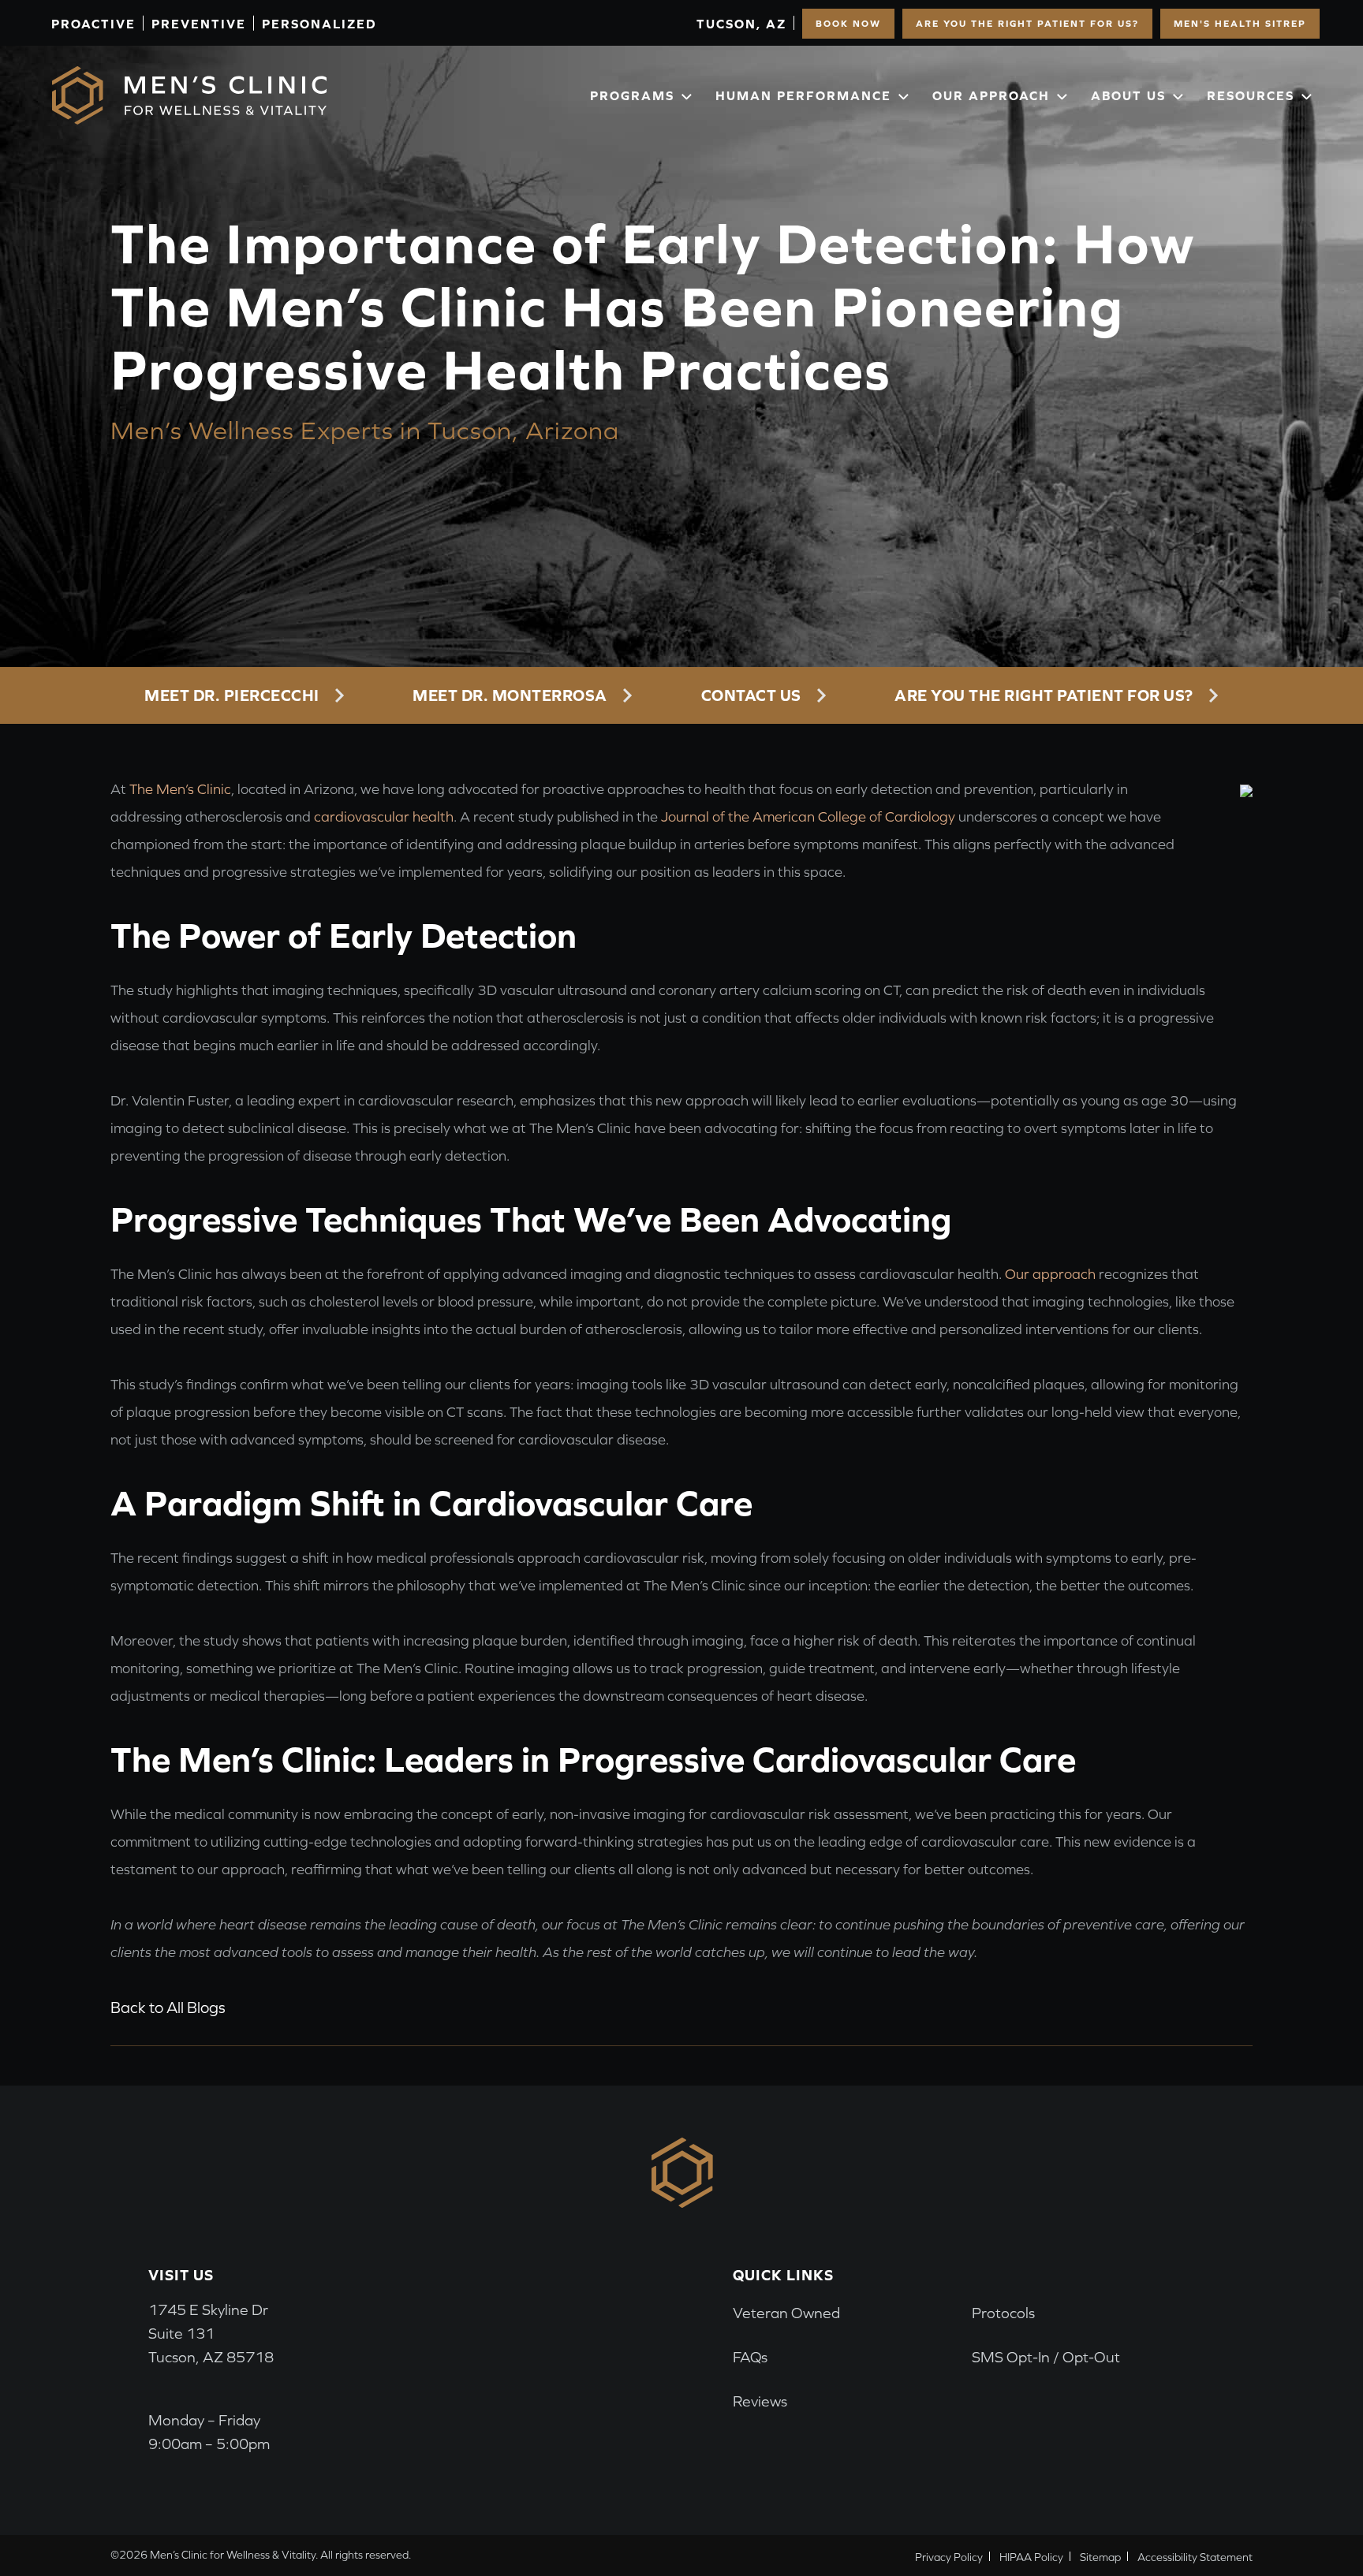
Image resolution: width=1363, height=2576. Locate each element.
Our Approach (991, 95)
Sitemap (1100, 2557)
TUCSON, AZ (741, 24)
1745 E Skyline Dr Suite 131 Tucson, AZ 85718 (211, 2334)
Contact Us (751, 695)
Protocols (1003, 2313)
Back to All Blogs (168, 2007)
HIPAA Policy (1031, 2557)
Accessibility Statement (1195, 2557)
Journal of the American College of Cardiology (808, 816)
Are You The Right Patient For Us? (1027, 24)
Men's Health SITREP (1240, 24)
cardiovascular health (384, 816)
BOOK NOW (848, 24)
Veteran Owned (786, 2313)
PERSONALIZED (319, 24)
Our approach (1050, 1274)
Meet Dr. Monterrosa (510, 695)
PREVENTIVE (199, 24)
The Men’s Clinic (180, 789)
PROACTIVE (93, 24)
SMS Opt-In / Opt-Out (1046, 2357)
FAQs (750, 2357)
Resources (1251, 95)
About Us (1128, 95)
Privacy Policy (949, 2557)
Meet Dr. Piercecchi (232, 695)
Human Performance (803, 95)
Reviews (760, 2401)
